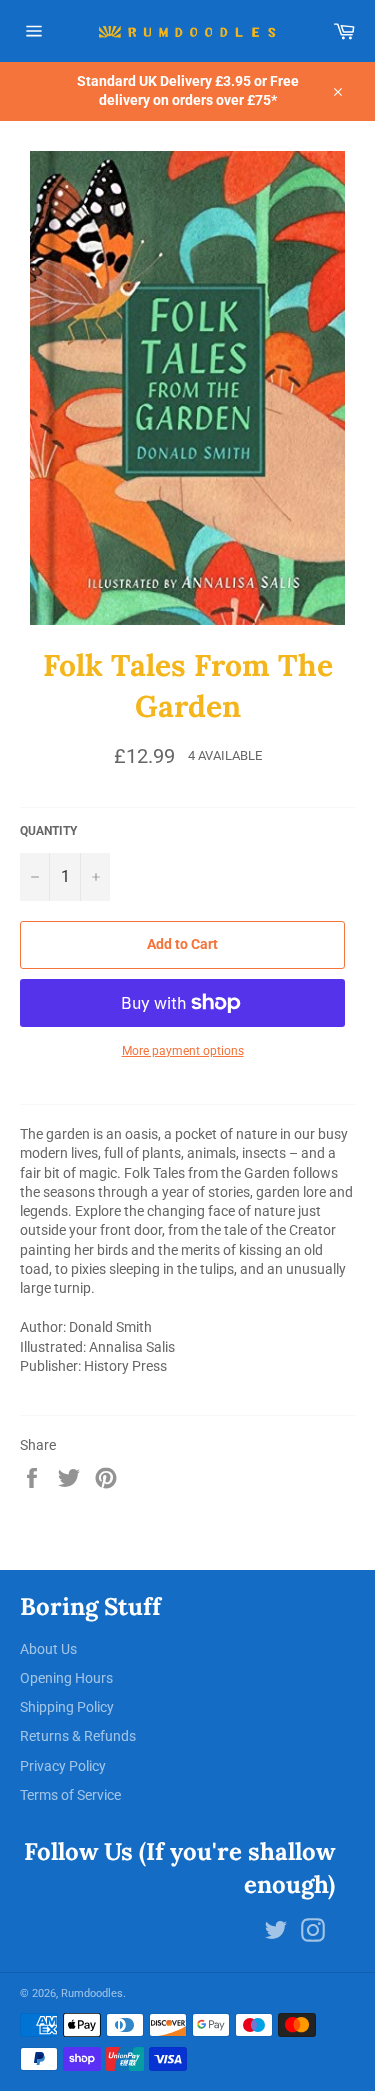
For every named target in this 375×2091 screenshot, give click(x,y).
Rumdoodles (92, 1993)
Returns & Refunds (78, 1736)
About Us (48, 1649)
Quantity (48, 831)
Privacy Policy (63, 1766)
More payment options (183, 1051)
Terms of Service (70, 1795)
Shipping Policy (67, 1707)
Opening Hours (66, 1678)
